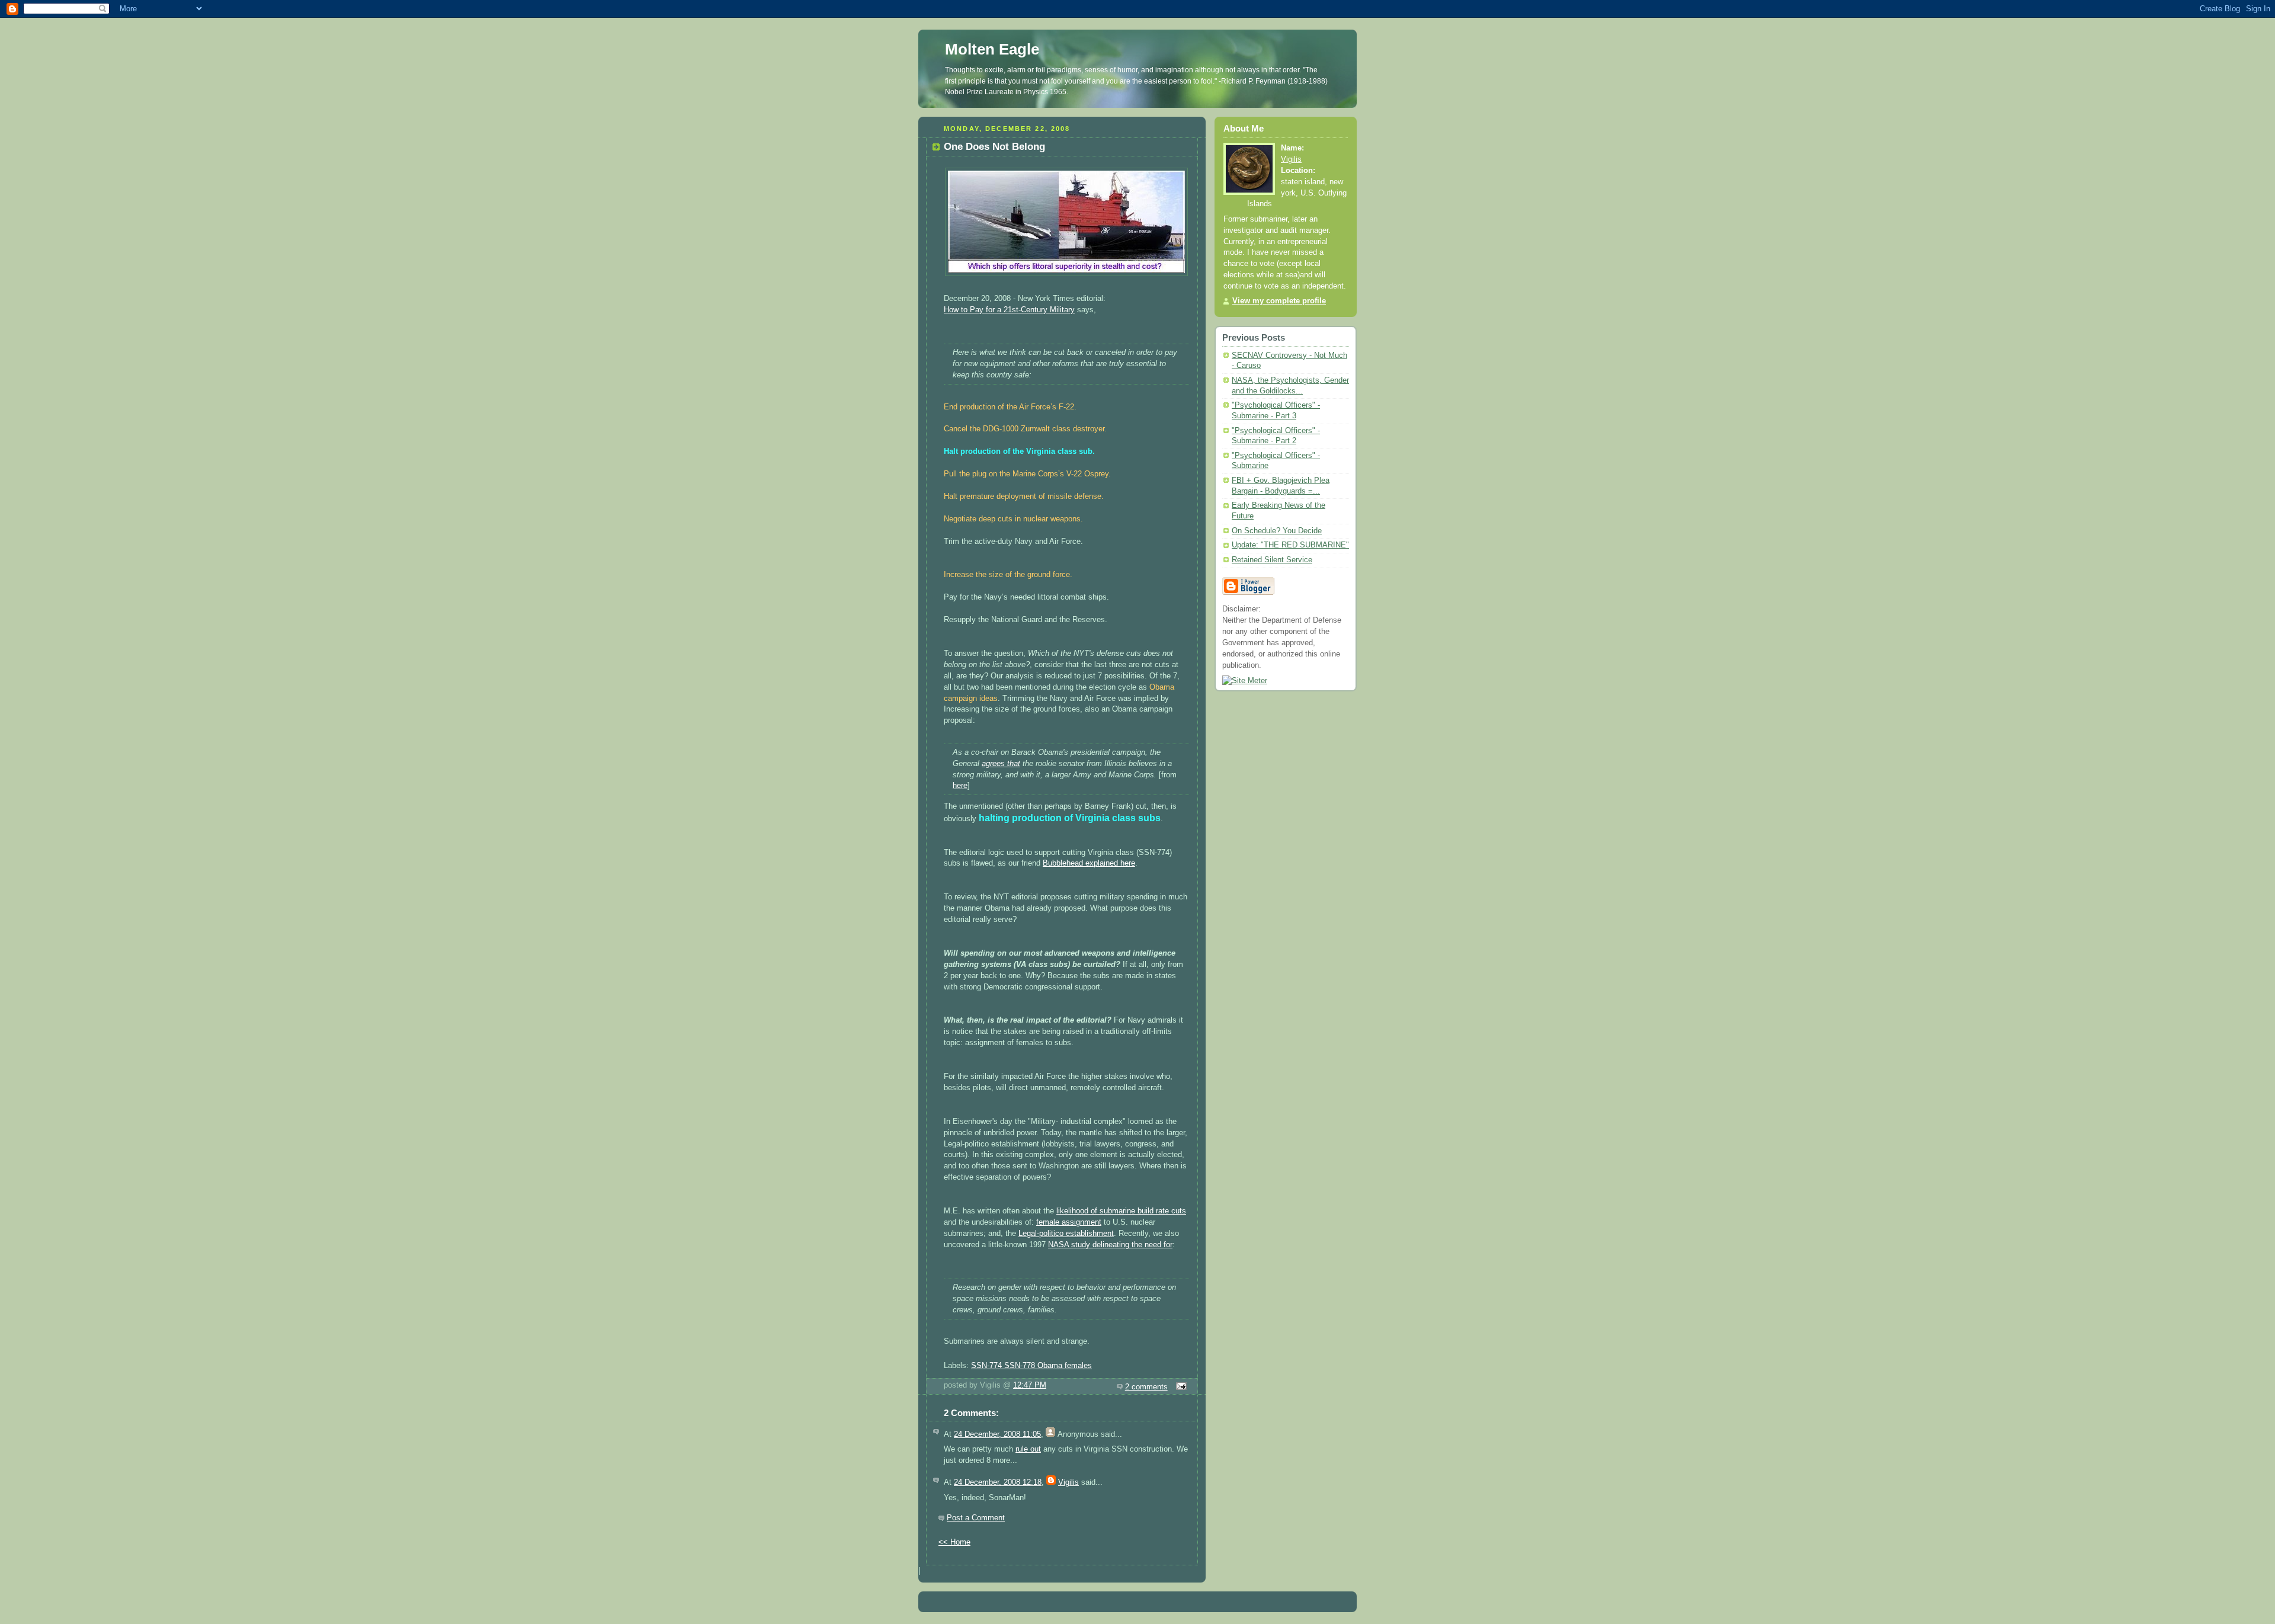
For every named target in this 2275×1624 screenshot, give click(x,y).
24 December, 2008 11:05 (997, 1434)
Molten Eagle (992, 49)
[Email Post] (1180, 1387)
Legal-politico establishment (1066, 1234)
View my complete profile (1279, 301)
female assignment (1069, 1222)
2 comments (1146, 1387)
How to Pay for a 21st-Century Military (1009, 310)
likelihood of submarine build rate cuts (1121, 1211)
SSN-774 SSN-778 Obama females (1031, 1366)
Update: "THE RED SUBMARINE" (1290, 545)
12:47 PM (1030, 1385)
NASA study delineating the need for (1110, 1245)
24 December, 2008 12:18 (998, 1482)
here (960, 786)
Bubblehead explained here (1089, 863)
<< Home (954, 1542)
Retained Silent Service (1272, 560)
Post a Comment (976, 1518)
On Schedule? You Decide (1277, 531)
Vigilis (1068, 1482)
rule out (1028, 1449)
